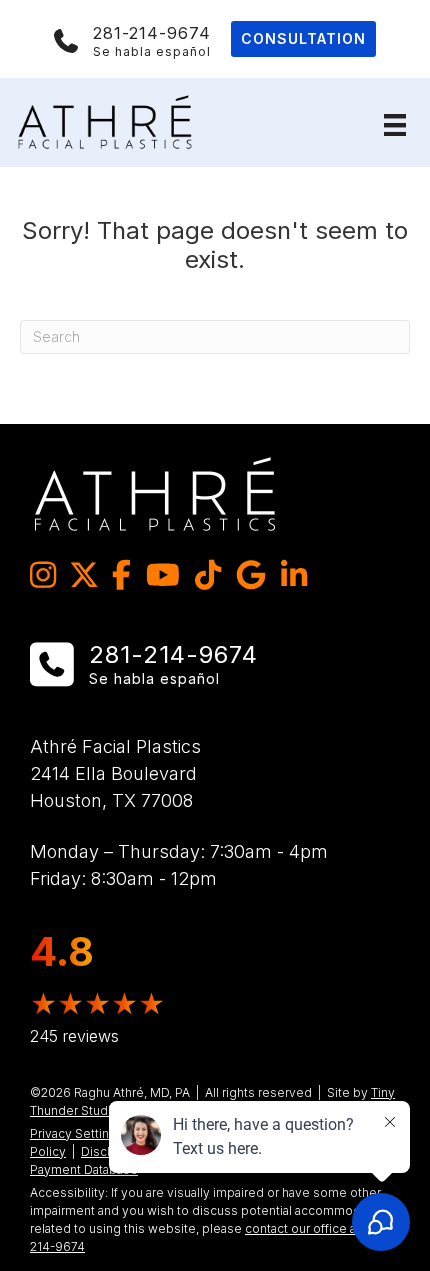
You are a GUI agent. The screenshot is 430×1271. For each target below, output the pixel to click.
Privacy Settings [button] (77, 1133)
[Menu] (395, 125)
